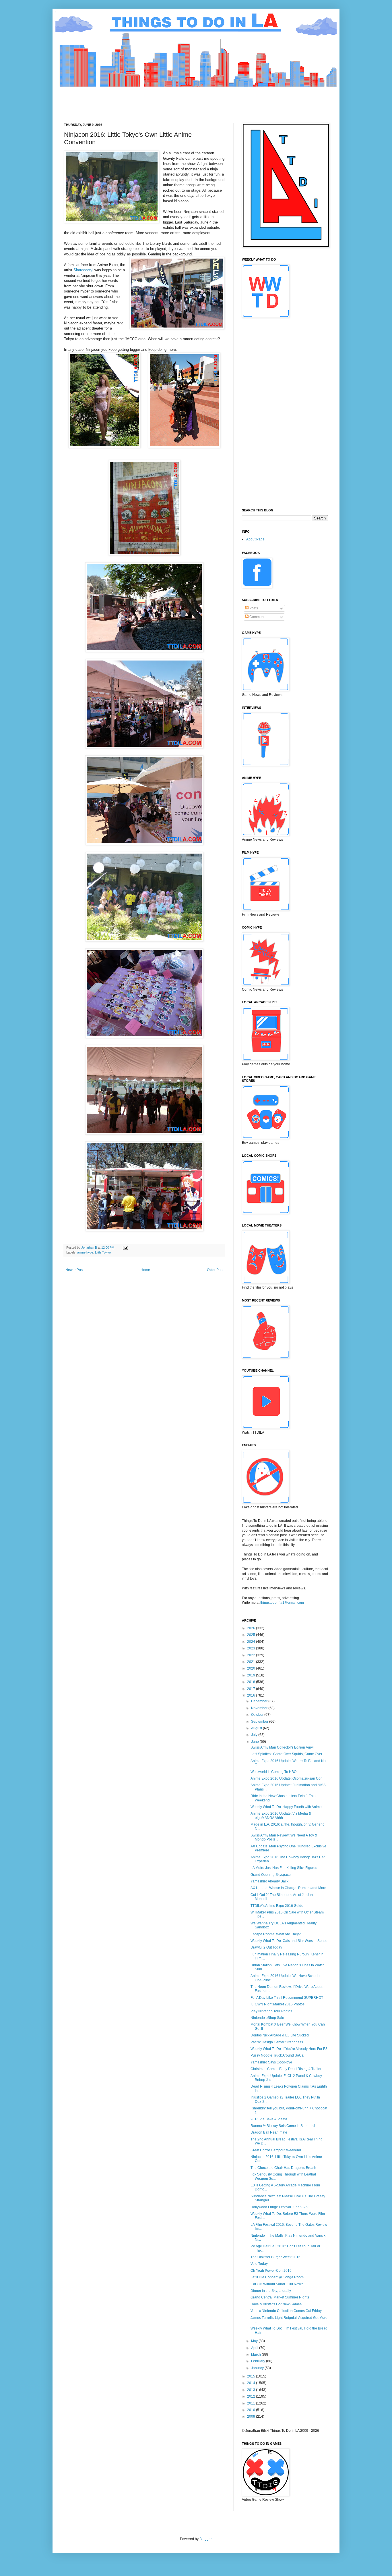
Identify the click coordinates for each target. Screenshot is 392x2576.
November (260, 1708)
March (256, 2354)
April (255, 2348)
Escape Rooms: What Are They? (276, 1934)
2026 (252, 1628)
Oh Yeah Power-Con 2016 (271, 2271)
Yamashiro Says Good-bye (271, 2062)
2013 (252, 2390)
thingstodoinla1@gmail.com (282, 1603)
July (255, 1735)
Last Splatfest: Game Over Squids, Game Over (286, 1754)
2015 (252, 2376)
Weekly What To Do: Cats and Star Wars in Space (289, 1941)
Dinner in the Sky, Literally (271, 2291)
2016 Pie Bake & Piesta (269, 2119)
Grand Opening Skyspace (271, 1875)
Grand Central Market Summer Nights (280, 2297)
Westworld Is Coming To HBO (273, 1772)
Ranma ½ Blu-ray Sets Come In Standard (283, 2126)
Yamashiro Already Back (269, 1881)
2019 (252, 1675)
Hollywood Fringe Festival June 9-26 (279, 2207)
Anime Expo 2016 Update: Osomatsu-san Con (287, 1778)
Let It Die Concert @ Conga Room (277, 2277)
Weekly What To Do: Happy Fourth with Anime (286, 1807)
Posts (253, 608)
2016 (252, 1695)
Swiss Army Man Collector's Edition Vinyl (282, 1747)
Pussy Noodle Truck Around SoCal (277, 2055)
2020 (252, 1668)
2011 (252, 2403)
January (258, 2368)
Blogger (205, 2539)
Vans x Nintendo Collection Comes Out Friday (286, 2311)
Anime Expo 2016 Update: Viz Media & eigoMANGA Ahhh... (281, 1815)
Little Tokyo (103, 1252)
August (257, 1728)
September (260, 1722)
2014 (252, 2383)
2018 (252, 1682)
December (260, 1701)
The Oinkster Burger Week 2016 (275, 2257)
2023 (252, 1648)
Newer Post (74, 1270)
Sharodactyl (83, 270)
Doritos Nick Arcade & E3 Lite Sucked (280, 2035)
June (255, 1742)
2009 (252, 2417)
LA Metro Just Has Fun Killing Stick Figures (284, 1868)
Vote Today (259, 2264)
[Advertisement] (168, 100)
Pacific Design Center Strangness (277, 2042)
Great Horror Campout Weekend (276, 2150)
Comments (257, 617)
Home (145, 1270)
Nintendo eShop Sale (267, 2018)
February (259, 2361)
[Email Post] (125, 1247)
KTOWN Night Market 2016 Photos (277, 2004)
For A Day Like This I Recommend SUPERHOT (287, 1998)
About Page (255, 539)
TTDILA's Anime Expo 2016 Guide (277, 1906)
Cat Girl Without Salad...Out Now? (277, 2284)
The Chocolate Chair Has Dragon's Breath (283, 2168)
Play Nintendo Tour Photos (271, 2011)
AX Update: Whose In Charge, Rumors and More (288, 1888)
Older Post (215, 1270)
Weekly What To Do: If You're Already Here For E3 (289, 2049)
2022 (252, 1655)
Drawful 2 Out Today (266, 1947)
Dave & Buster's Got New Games (276, 2304)
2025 (252, 1635)
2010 (252, 2410)
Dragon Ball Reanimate (269, 2132)
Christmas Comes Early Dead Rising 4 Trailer (286, 2069)
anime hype (85, 1252)
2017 (252, 1689)
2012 (252, 2396)
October (258, 1715)
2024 (252, 1642)
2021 (252, 1662)
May (255, 2341)
